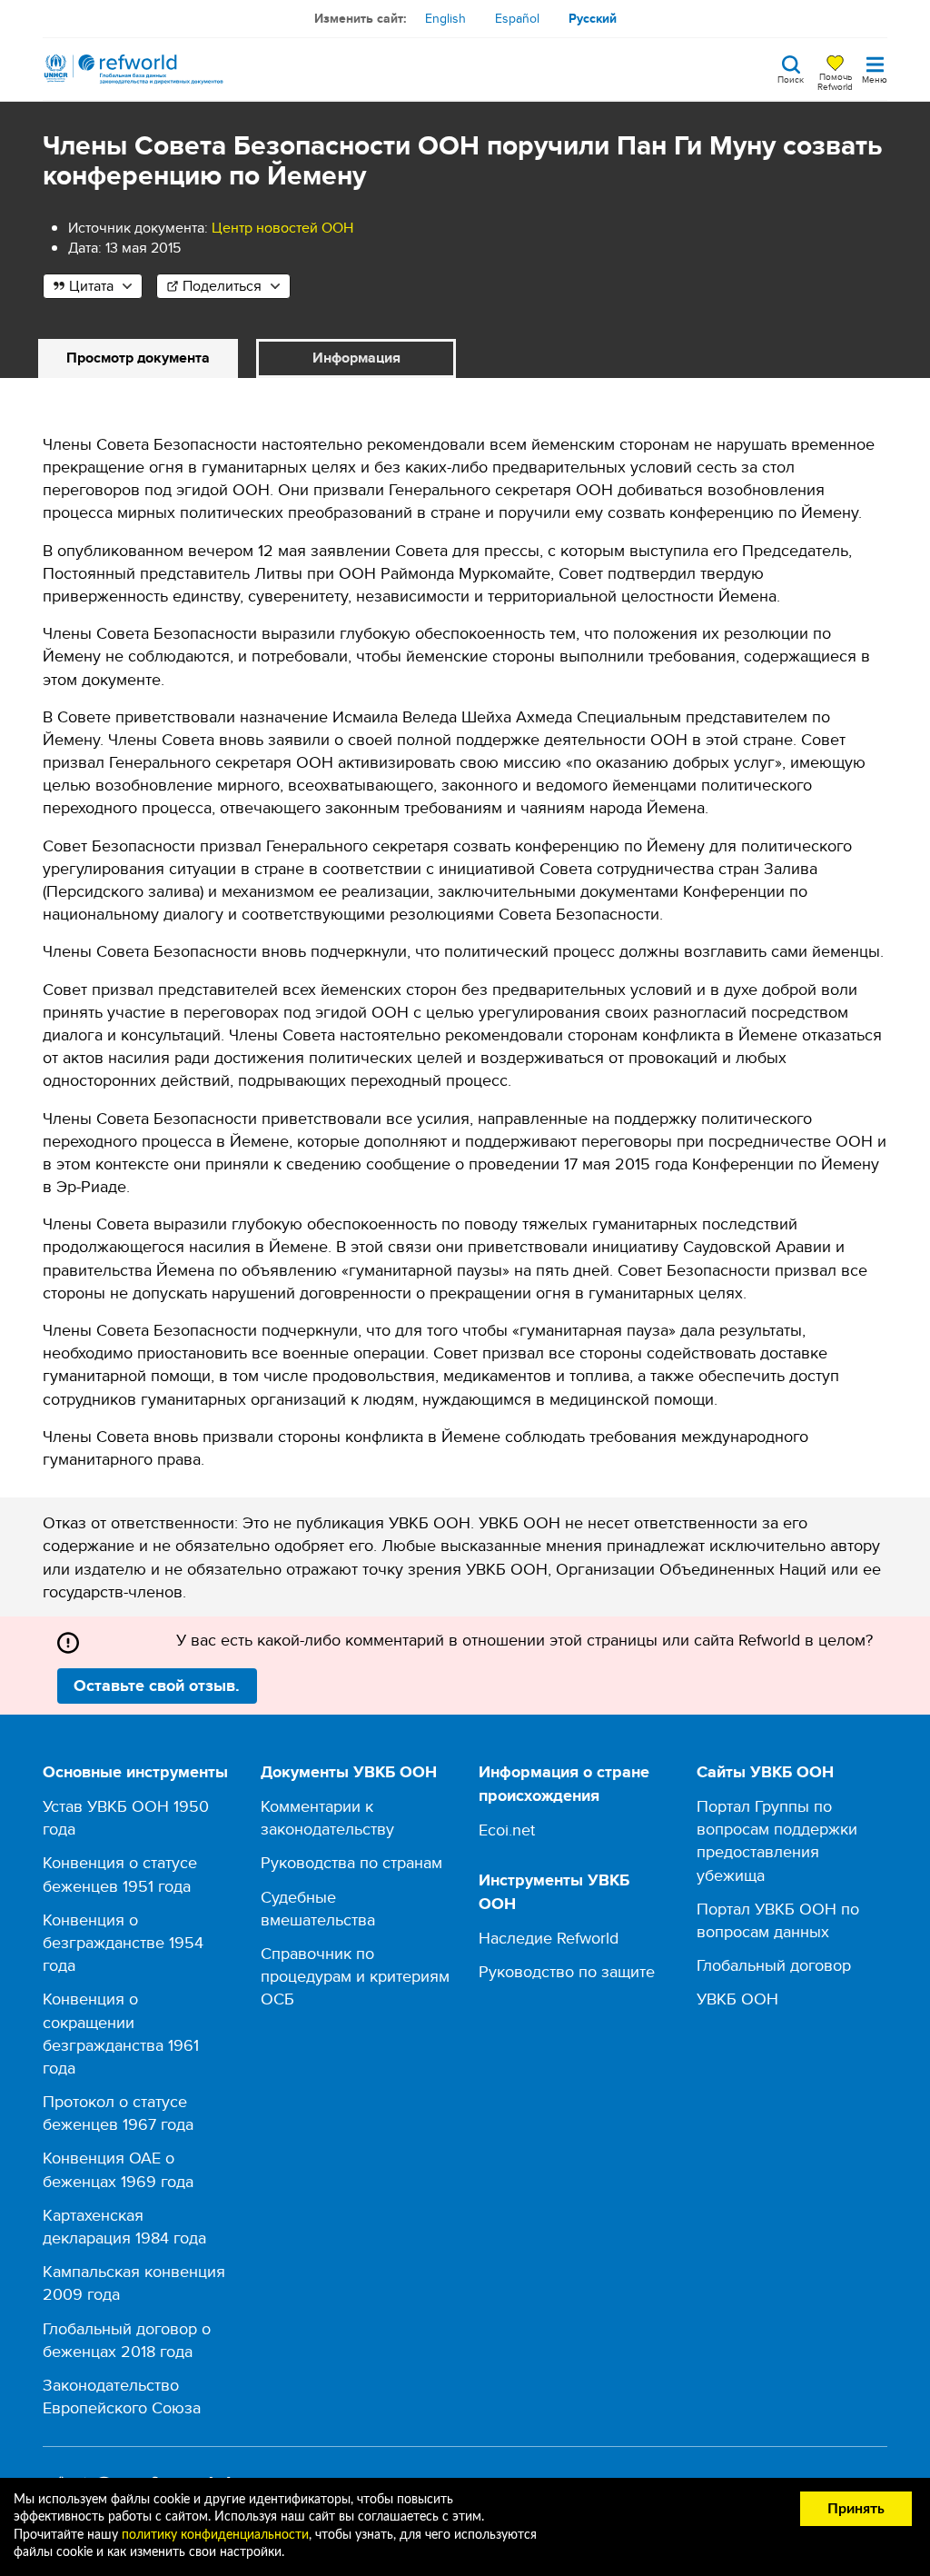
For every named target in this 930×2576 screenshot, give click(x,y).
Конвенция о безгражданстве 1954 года (123, 1942)
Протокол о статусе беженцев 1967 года (118, 2113)
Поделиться (222, 286)
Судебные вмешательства (318, 1908)
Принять (856, 2509)
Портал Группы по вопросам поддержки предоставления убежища (777, 1840)
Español (517, 18)
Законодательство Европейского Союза (122, 2396)
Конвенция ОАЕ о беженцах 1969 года (118, 2169)
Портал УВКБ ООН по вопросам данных (778, 1920)
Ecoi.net (507, 1830)
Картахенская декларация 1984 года (124, 2226)
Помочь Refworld (835, 81)
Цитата (91, 286)
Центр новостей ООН (282, 228)
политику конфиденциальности (215, 2535)
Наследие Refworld (549, 1938)
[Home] (134, 69)
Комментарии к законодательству (327, 1817)
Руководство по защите (567, 1971)
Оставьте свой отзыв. (157, 1686)
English (445, 18)
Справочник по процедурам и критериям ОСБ (355, 1976)
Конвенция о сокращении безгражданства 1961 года (121, 2033)
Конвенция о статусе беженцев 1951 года (120, 1874)
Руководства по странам (351, 1862)
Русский (593, 18)
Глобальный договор (774, 1965)
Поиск (791, 78)
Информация (356, 358)
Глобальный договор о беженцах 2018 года (127, 2340)
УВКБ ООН (737, 1999)
